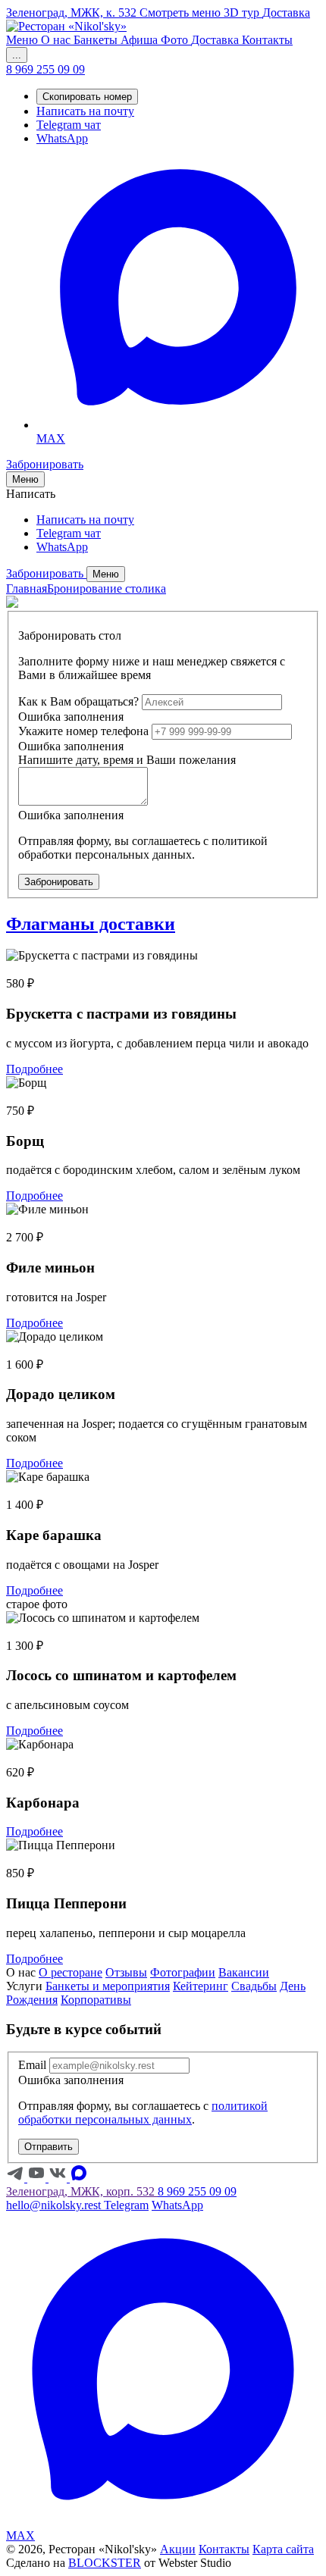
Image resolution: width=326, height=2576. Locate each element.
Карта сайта (283, 2549)
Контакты (224, 2549)
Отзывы (126, 1972)
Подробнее (34, 1069)
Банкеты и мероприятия (108, 1986)
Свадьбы (254, 1986)
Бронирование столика (107, 588)
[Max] (79, 2178)
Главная (27, 588)
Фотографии (183, 1972)
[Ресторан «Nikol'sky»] (66, 26)
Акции (178, 2549)
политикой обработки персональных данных (143, 2113)
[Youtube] (38, 2178)
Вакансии (244, 1972)
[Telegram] (17, 2178)
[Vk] (59, 2178)
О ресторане (71, 1972)
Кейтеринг (201, 1986)
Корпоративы (96, 2000)
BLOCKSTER (105, 2563)
